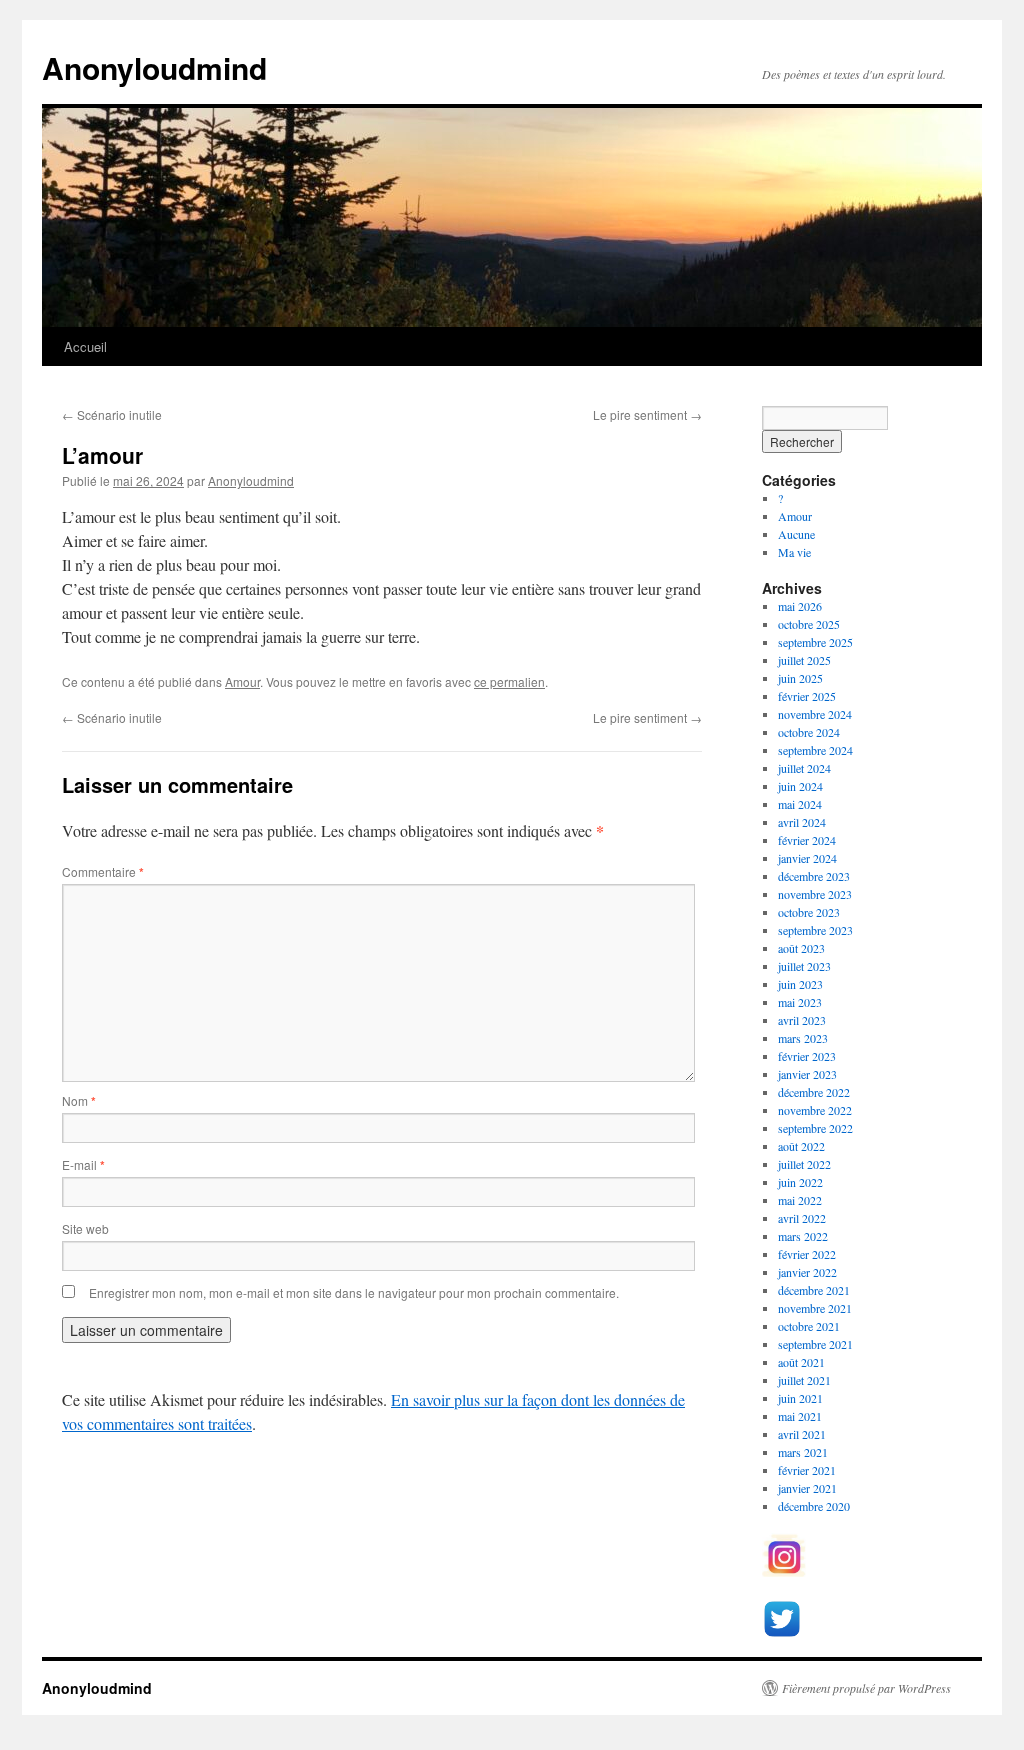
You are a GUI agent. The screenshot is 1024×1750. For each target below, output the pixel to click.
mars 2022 (803, 1236)
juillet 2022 (804, 1164)
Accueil (85, 346)
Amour (242, 681)
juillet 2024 (804, 768)
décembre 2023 (814, 876)
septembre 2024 (815, 750)
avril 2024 (802, 822)
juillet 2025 (804, 660)
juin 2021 (800, 1398)
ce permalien (509, 681)
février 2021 (807, 1470)
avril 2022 (802, 1218)
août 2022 (801, 1146)
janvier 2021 (807, 1488)
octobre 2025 (809, 624)
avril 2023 (802, 1020)
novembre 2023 (815, 894)
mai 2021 (800, 1416)
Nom (79, 1100)
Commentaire (103, 871)
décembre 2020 (814, 1506)
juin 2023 (800, 984)
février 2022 (807, 1254)
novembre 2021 (815, 1308)
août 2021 (801, 1362)
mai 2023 (800, 1002)
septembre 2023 (815, 930)
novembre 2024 (815, 714)
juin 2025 (800, 678)
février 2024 (807, 840)
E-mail (83, 1164)
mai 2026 (800, 606)
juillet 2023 (804, 966)
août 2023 (801, 948)
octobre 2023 (809, 912)
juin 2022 (800, 1182)
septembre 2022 (815, 1128)
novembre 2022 (815, 1110)
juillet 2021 (804, 1380)
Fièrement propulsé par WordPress (866, 1688)
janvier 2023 (807, 1074)
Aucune (796, 534)
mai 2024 (800, 804)
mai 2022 (800, 1200)
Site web (85, 1228)
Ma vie (794, 552)
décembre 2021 (814, 1290)
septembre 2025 (815, 642)
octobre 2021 (809, 1326)
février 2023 (807, 1056)
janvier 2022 (807, 1272)
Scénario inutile (112, 414)
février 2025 (807, 696)
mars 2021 (803, 1452)
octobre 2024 (809, 732)
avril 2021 (802, 1434)
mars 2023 (803, 1038)
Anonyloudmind (154, 67)
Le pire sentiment (647, 414)
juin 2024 (800, 786)
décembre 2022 (814, 1092)
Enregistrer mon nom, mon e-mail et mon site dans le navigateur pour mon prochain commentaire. (354, 1292)
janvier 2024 (807, 858)
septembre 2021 (815, 1344)
